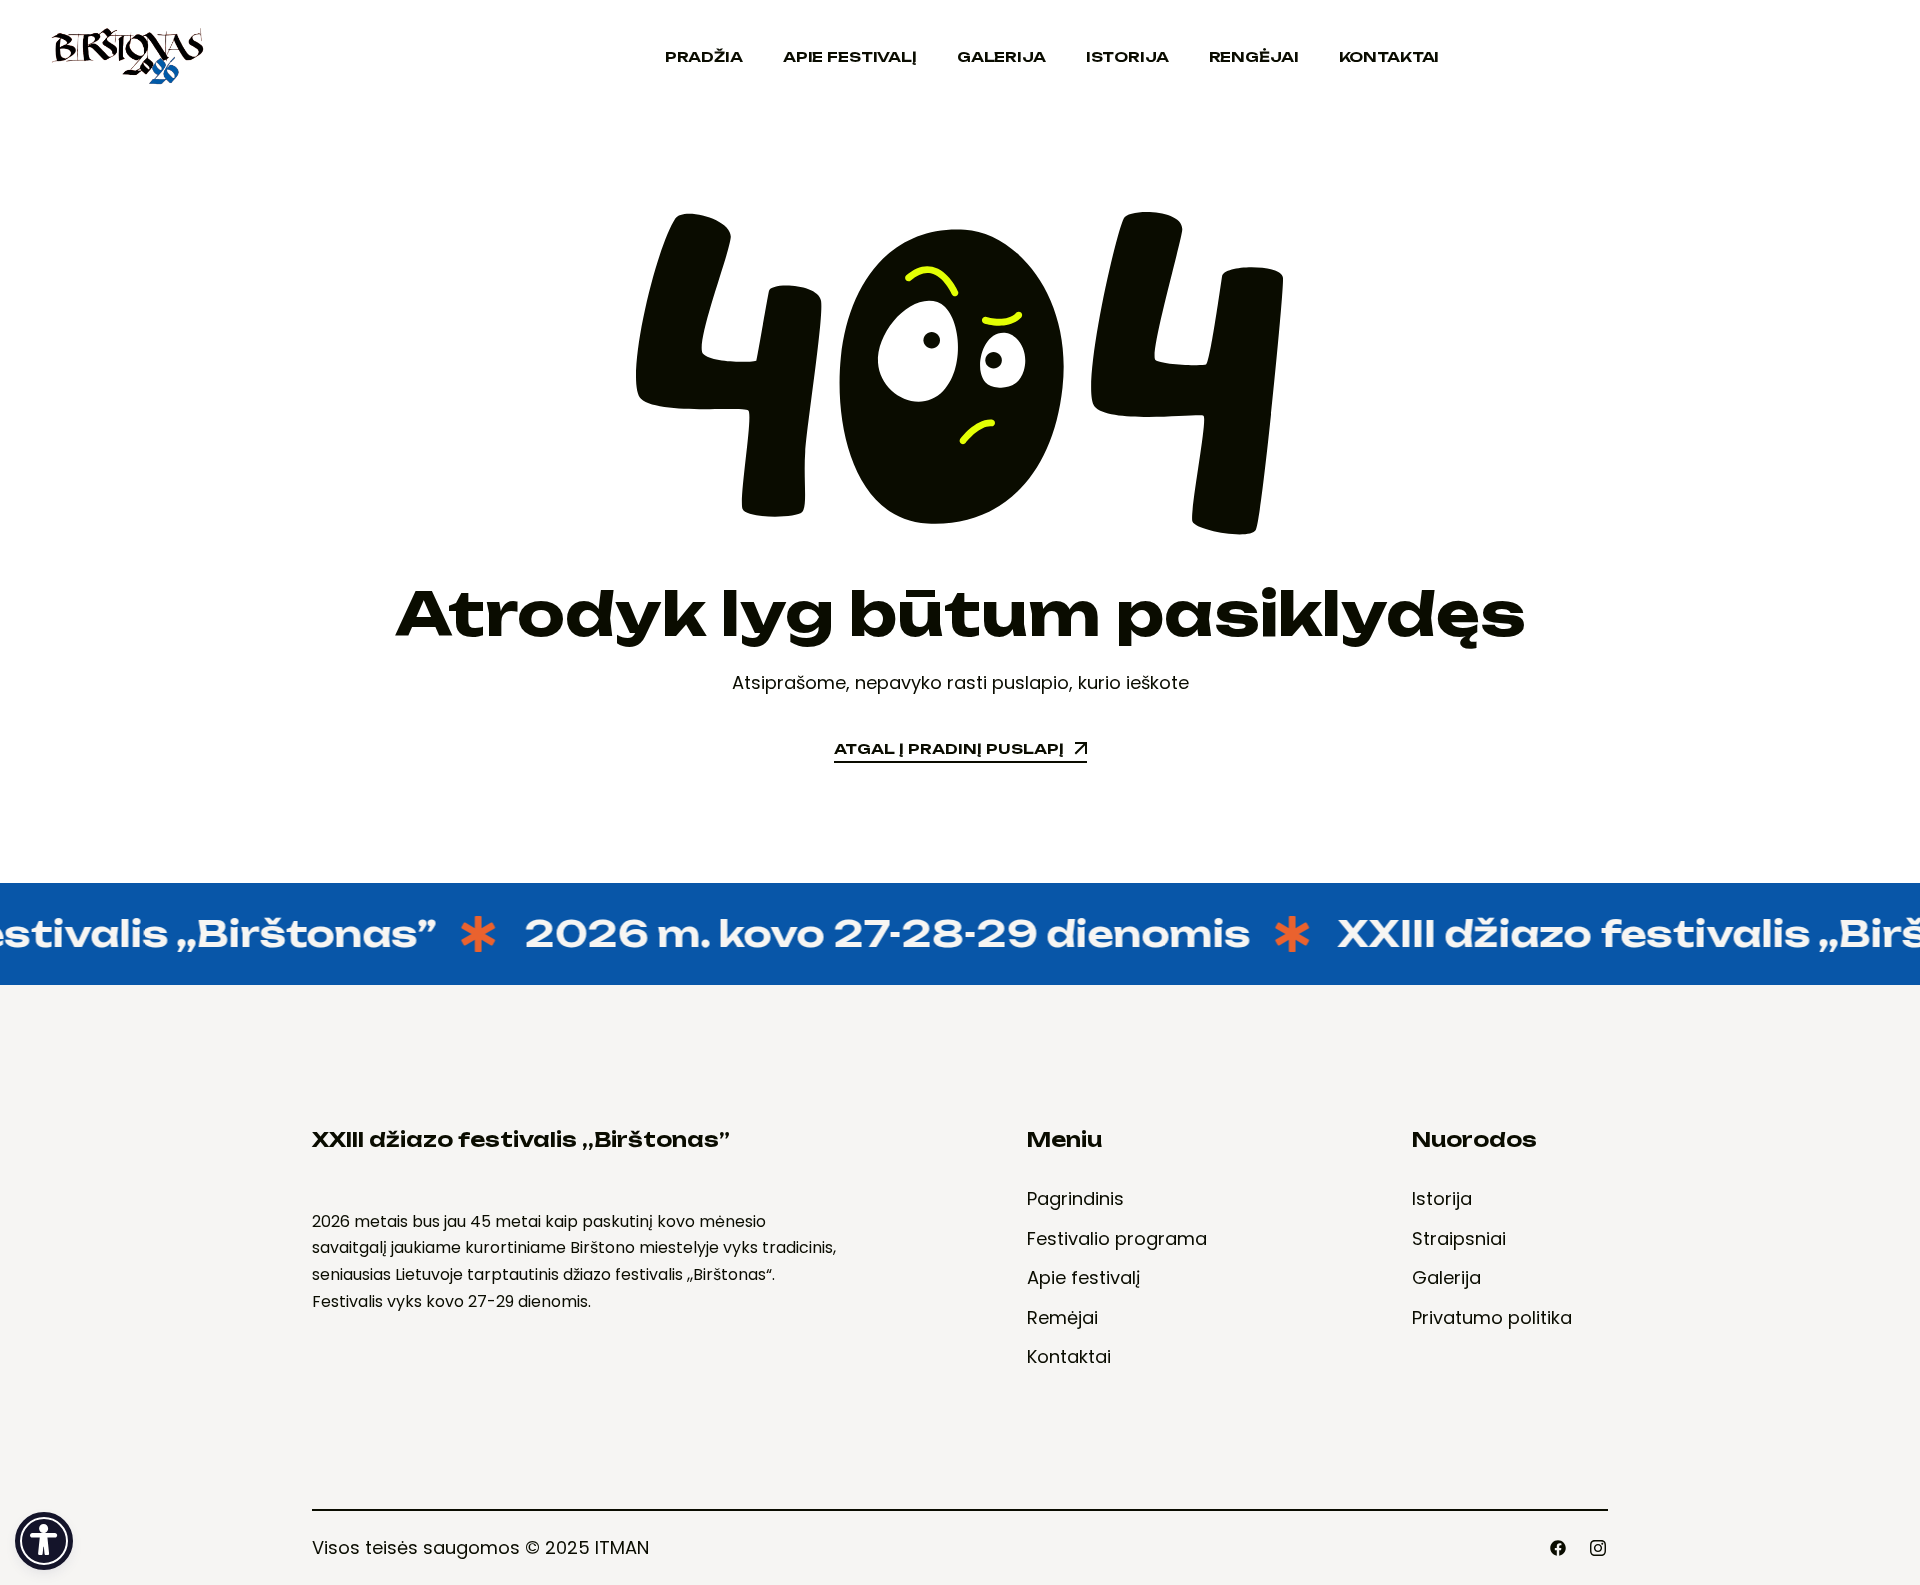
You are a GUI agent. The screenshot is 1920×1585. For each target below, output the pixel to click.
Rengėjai (1254, 56)
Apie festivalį (850, 56)
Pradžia (704, 56)
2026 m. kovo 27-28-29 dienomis (865, 933)
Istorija (1127, 56)
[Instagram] (1598, 1548)
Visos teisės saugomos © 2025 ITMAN (480, 1547)
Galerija (1001, 56)
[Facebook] (1558, 1548)
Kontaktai (1389, 56)
